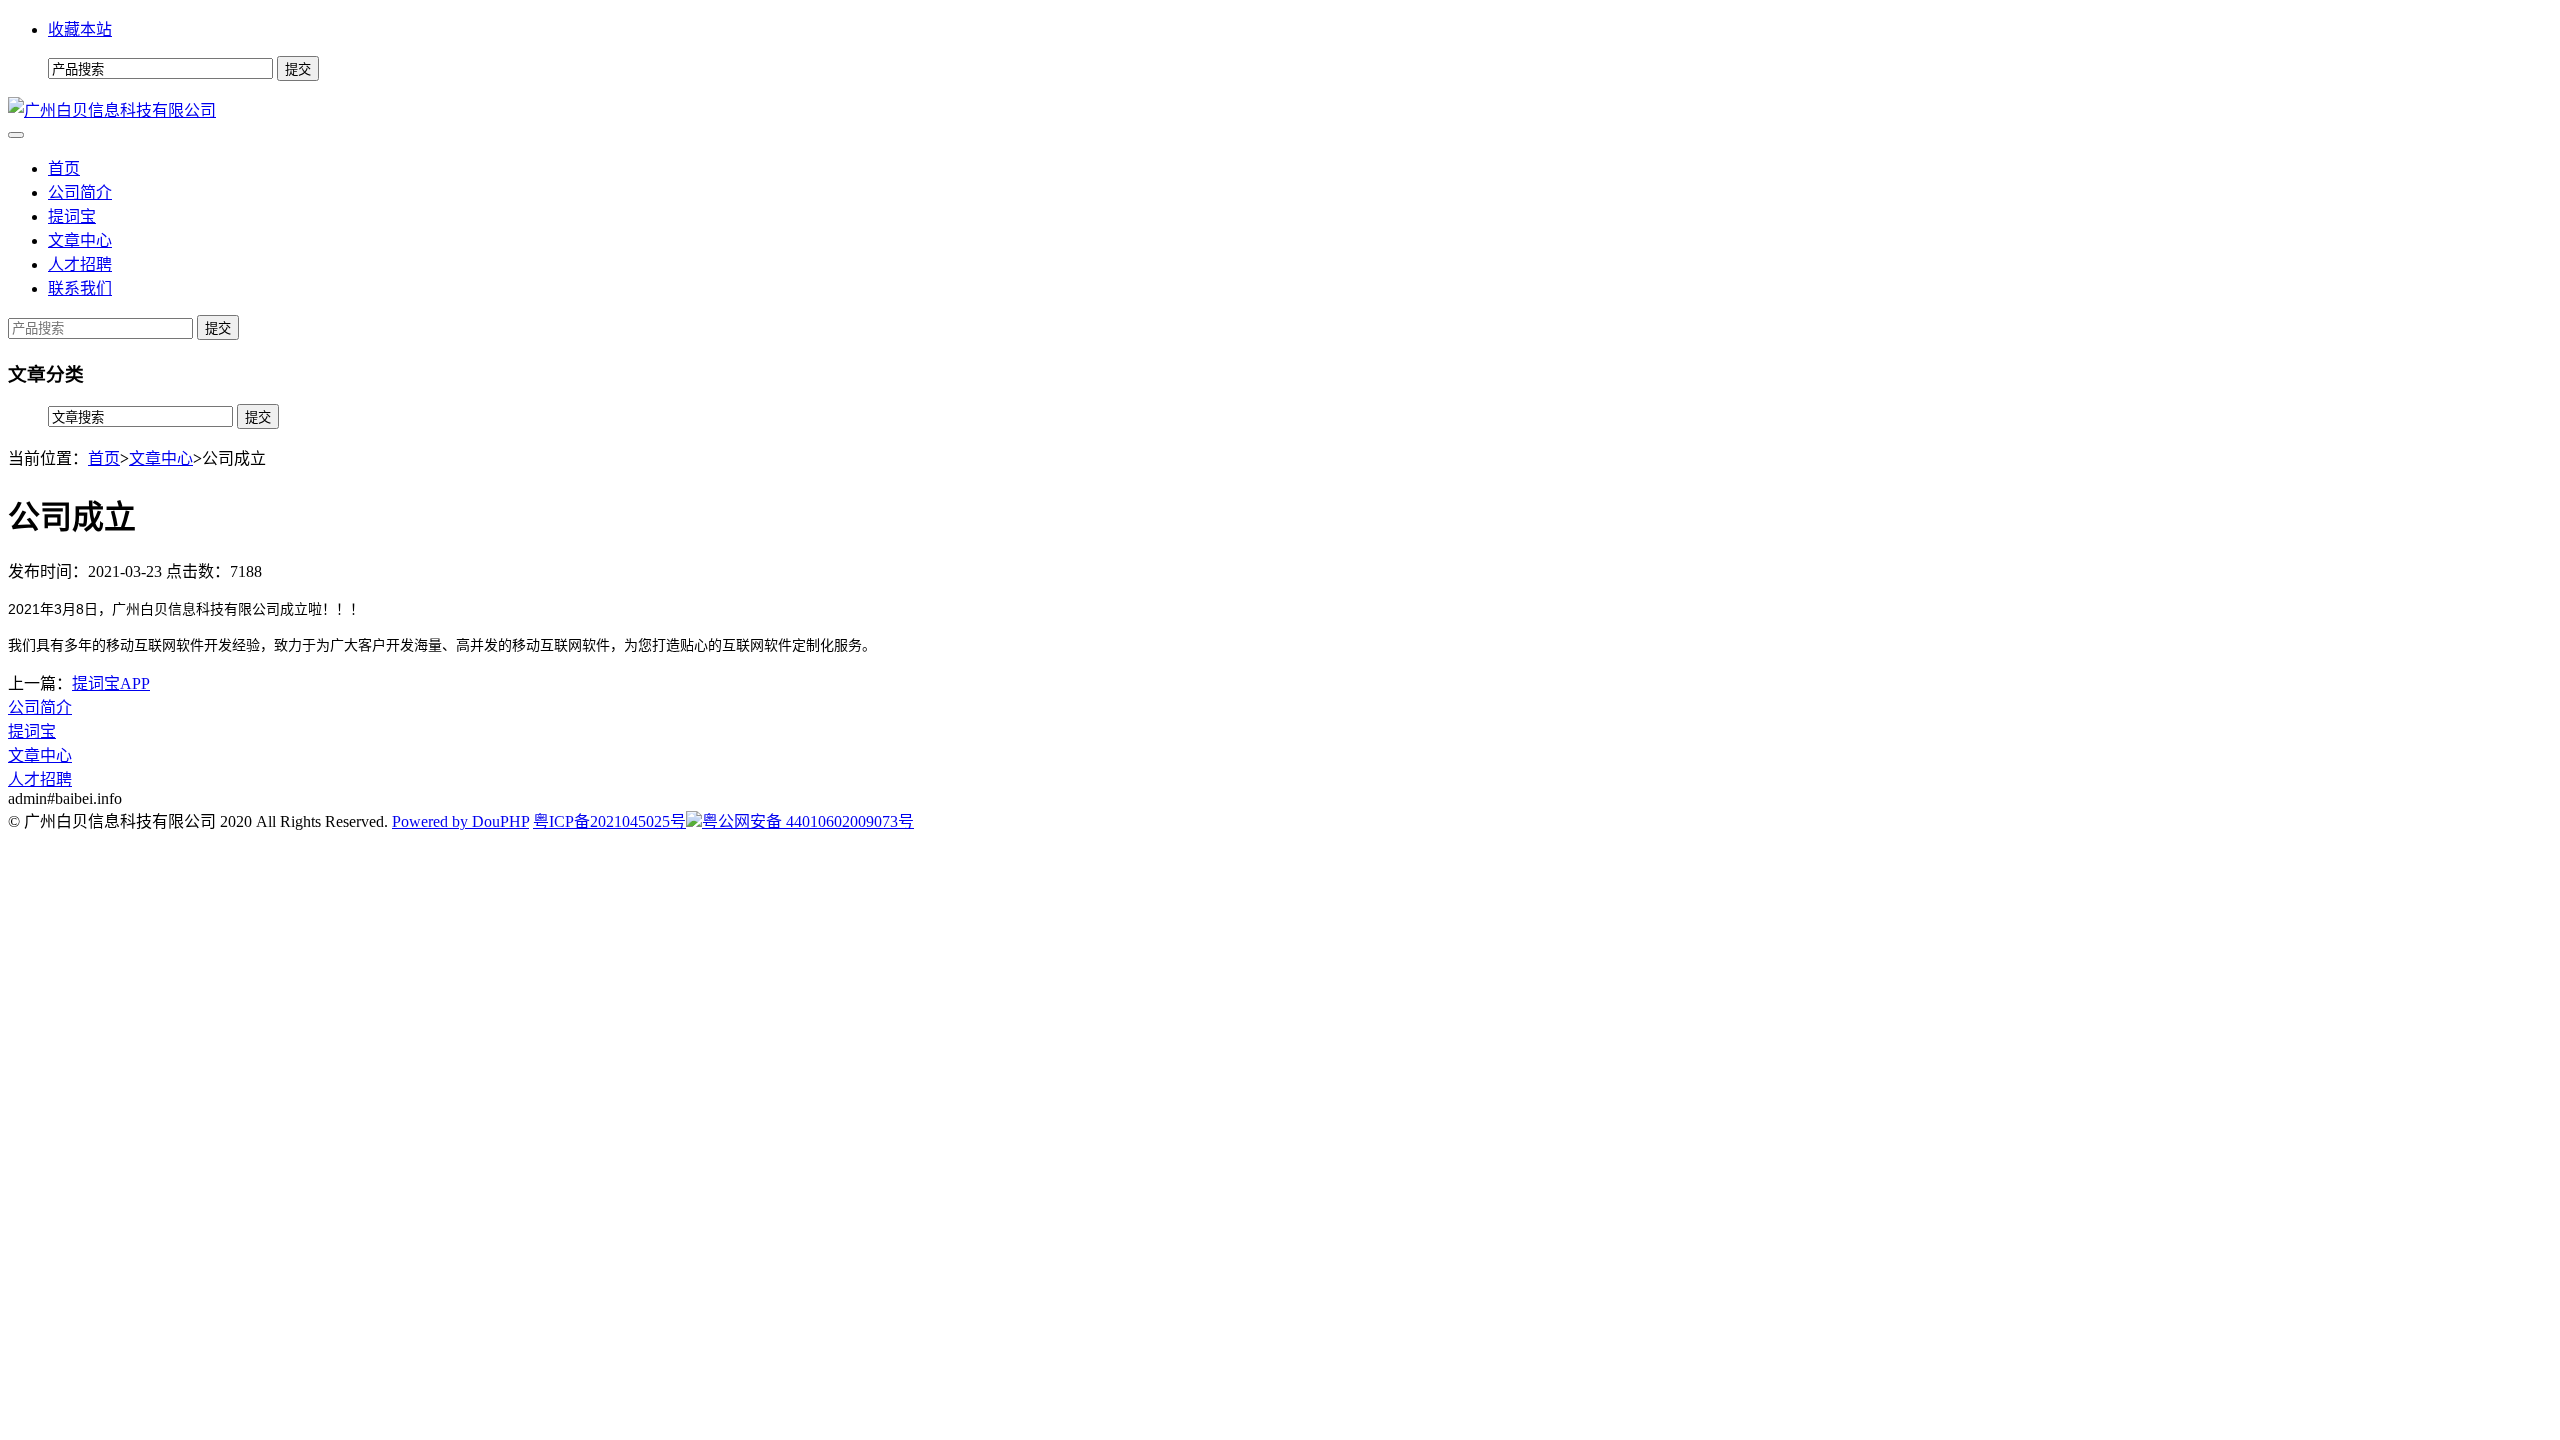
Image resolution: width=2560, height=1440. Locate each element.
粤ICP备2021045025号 (609, 821)
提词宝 (72, 216)
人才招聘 (80, 264)
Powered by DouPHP (460, 821)
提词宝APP (111, 683)
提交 (218, 328)
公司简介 (80, 192)
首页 (64, 168)
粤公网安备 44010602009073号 (808, 821)
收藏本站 (80, 29)
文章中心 (80, 240)
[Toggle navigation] (16, 135)
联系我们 (80, 288)
